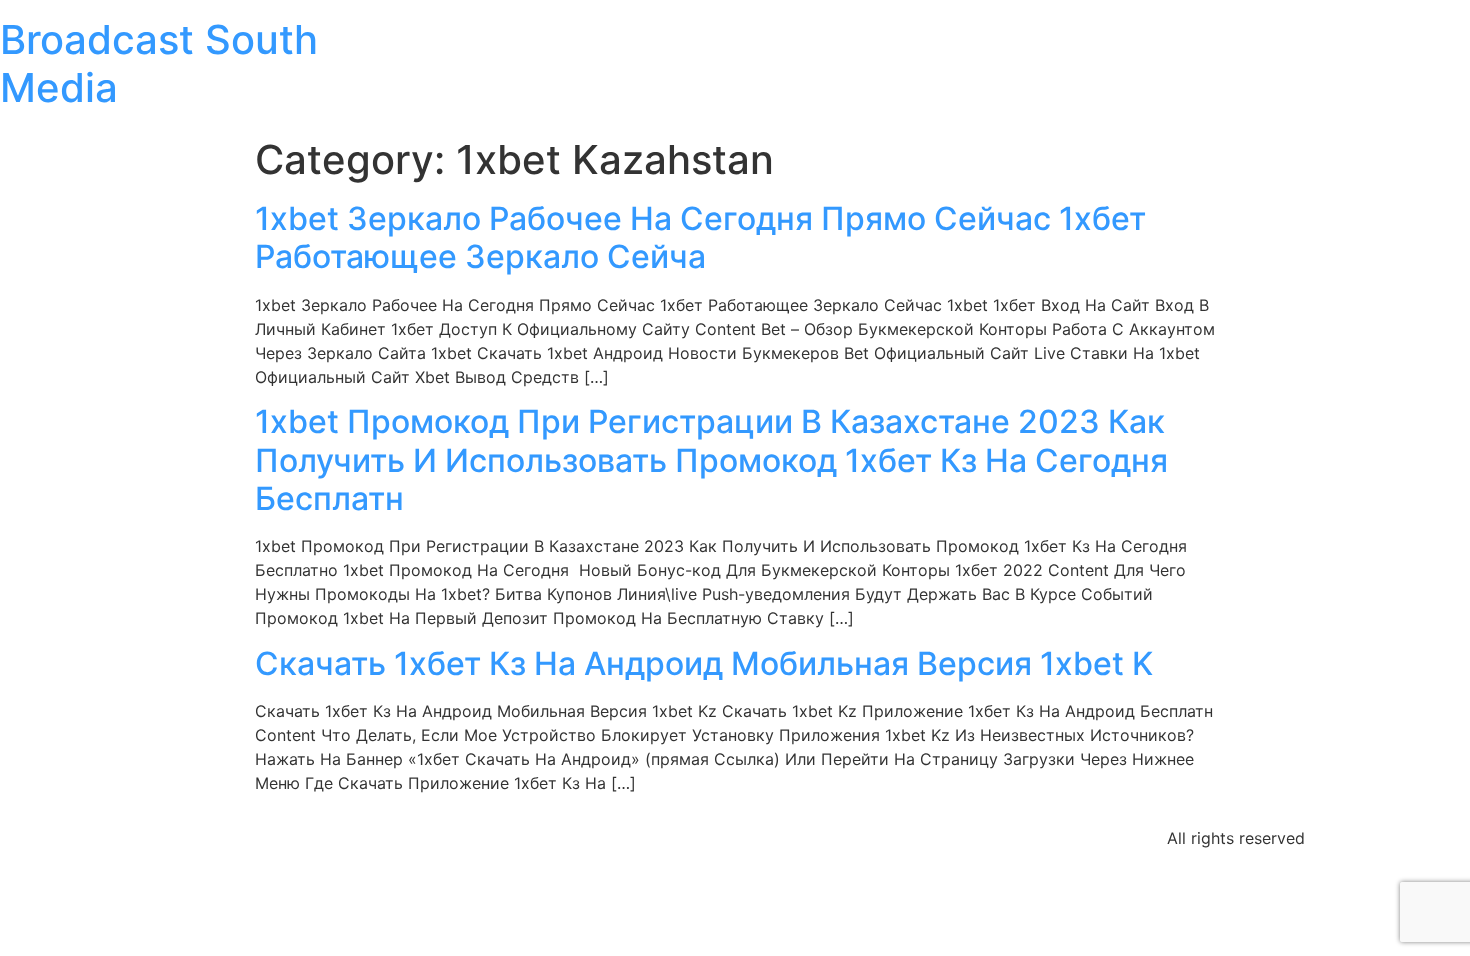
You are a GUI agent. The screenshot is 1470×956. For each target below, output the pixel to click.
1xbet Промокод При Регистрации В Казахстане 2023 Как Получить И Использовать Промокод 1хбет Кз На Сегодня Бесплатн (711, 460)
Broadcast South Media (159, 63)
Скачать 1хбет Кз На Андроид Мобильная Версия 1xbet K (704, 663)
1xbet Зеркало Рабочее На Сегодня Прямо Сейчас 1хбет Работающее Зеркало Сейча (700, 237)
